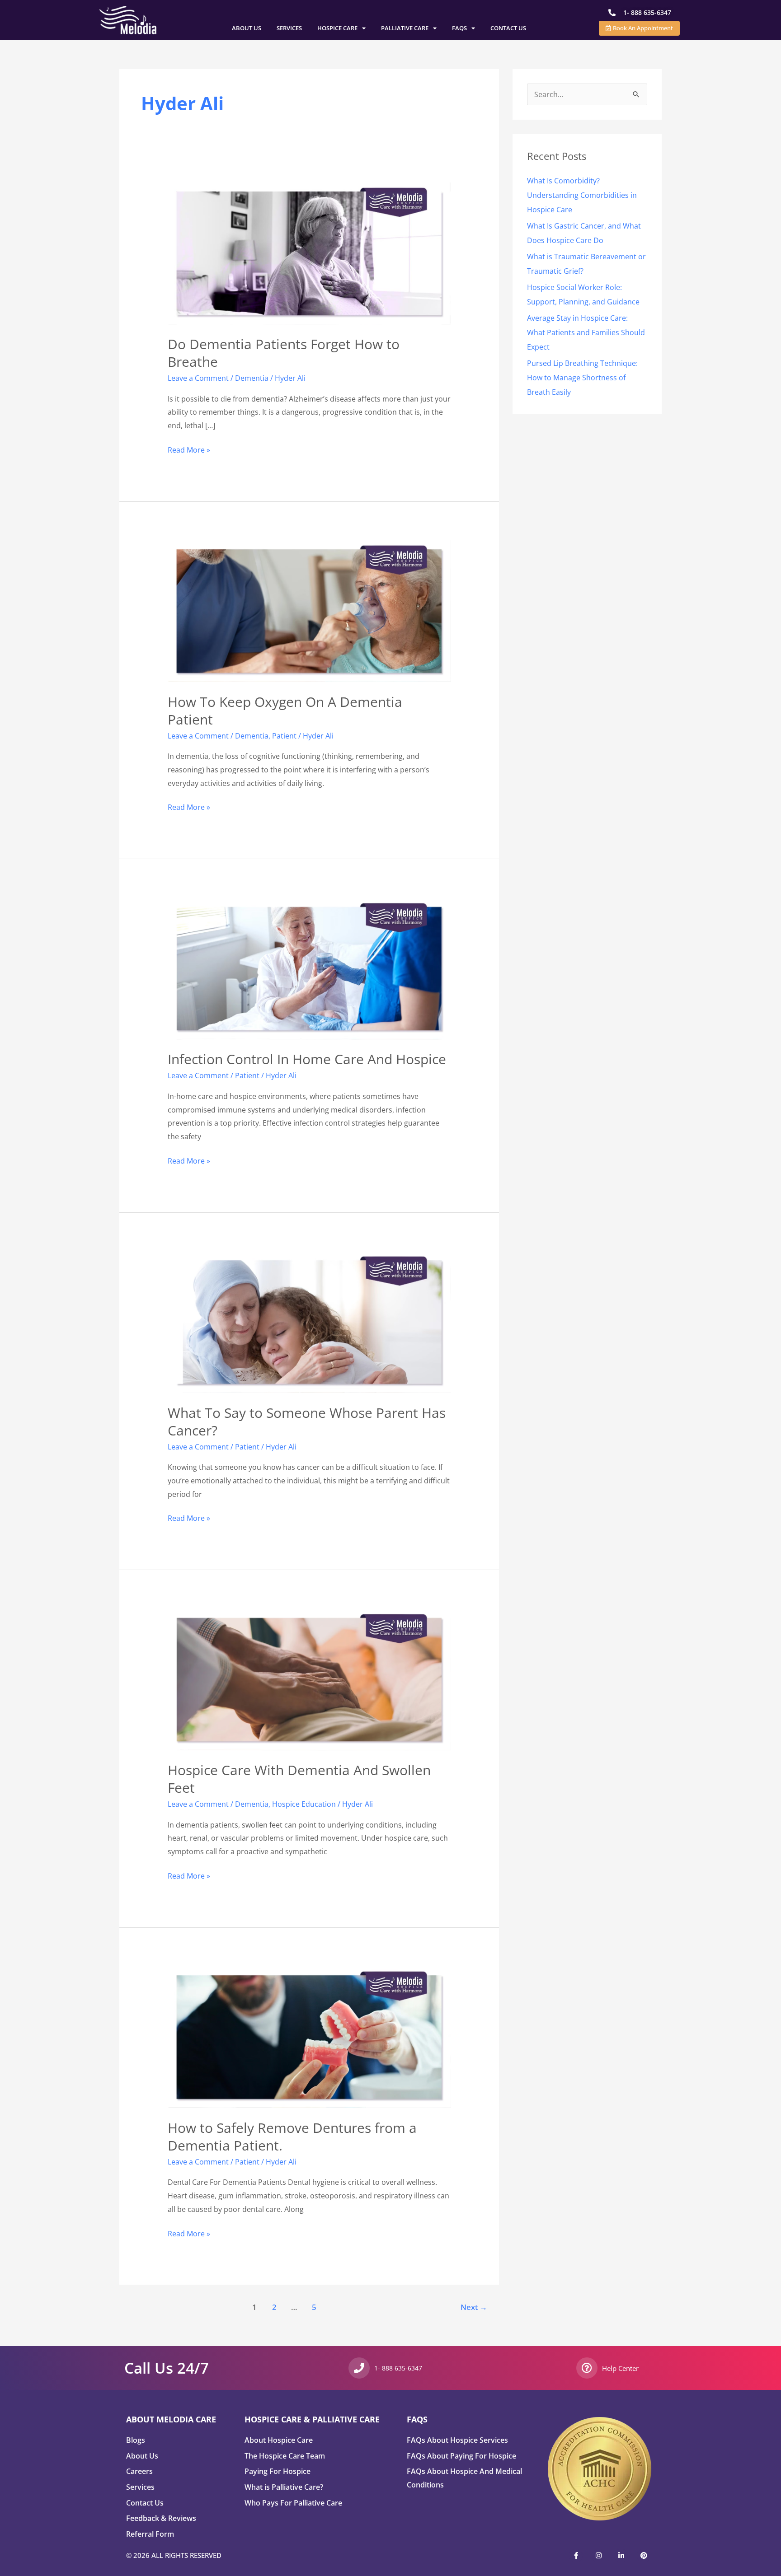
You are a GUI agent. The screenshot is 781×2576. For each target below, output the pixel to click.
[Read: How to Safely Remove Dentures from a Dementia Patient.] (309, 2036)
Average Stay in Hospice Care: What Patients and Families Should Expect (586, 332)
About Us (247, 28)
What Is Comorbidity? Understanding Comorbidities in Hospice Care (582, 195)
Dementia (252, 378)
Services (289, 28)
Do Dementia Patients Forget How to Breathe (284, 353)
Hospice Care (337, 28)
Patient (284, 736)
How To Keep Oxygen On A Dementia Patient (285, 711)
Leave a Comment (198, 378)
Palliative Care (405, 28)
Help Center (620, 2368)
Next (474, 2307)
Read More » (189, 449)
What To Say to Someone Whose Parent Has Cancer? (307, 1421)
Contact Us (508, 28)
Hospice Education (304, 1804)
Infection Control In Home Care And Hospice (307, 1059)
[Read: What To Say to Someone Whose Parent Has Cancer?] (309, 1321)
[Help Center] (587, 2368)
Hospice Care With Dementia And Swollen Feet (299, 1779)
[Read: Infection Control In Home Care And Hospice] (309, 968)
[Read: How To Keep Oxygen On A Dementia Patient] (309, 610)
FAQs (459, 28)
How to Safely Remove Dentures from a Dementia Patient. (292, 2137)
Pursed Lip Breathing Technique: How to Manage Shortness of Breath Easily (582, 378)
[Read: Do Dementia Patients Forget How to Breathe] (309, 253)
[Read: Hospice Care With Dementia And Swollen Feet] (309, 1679)
